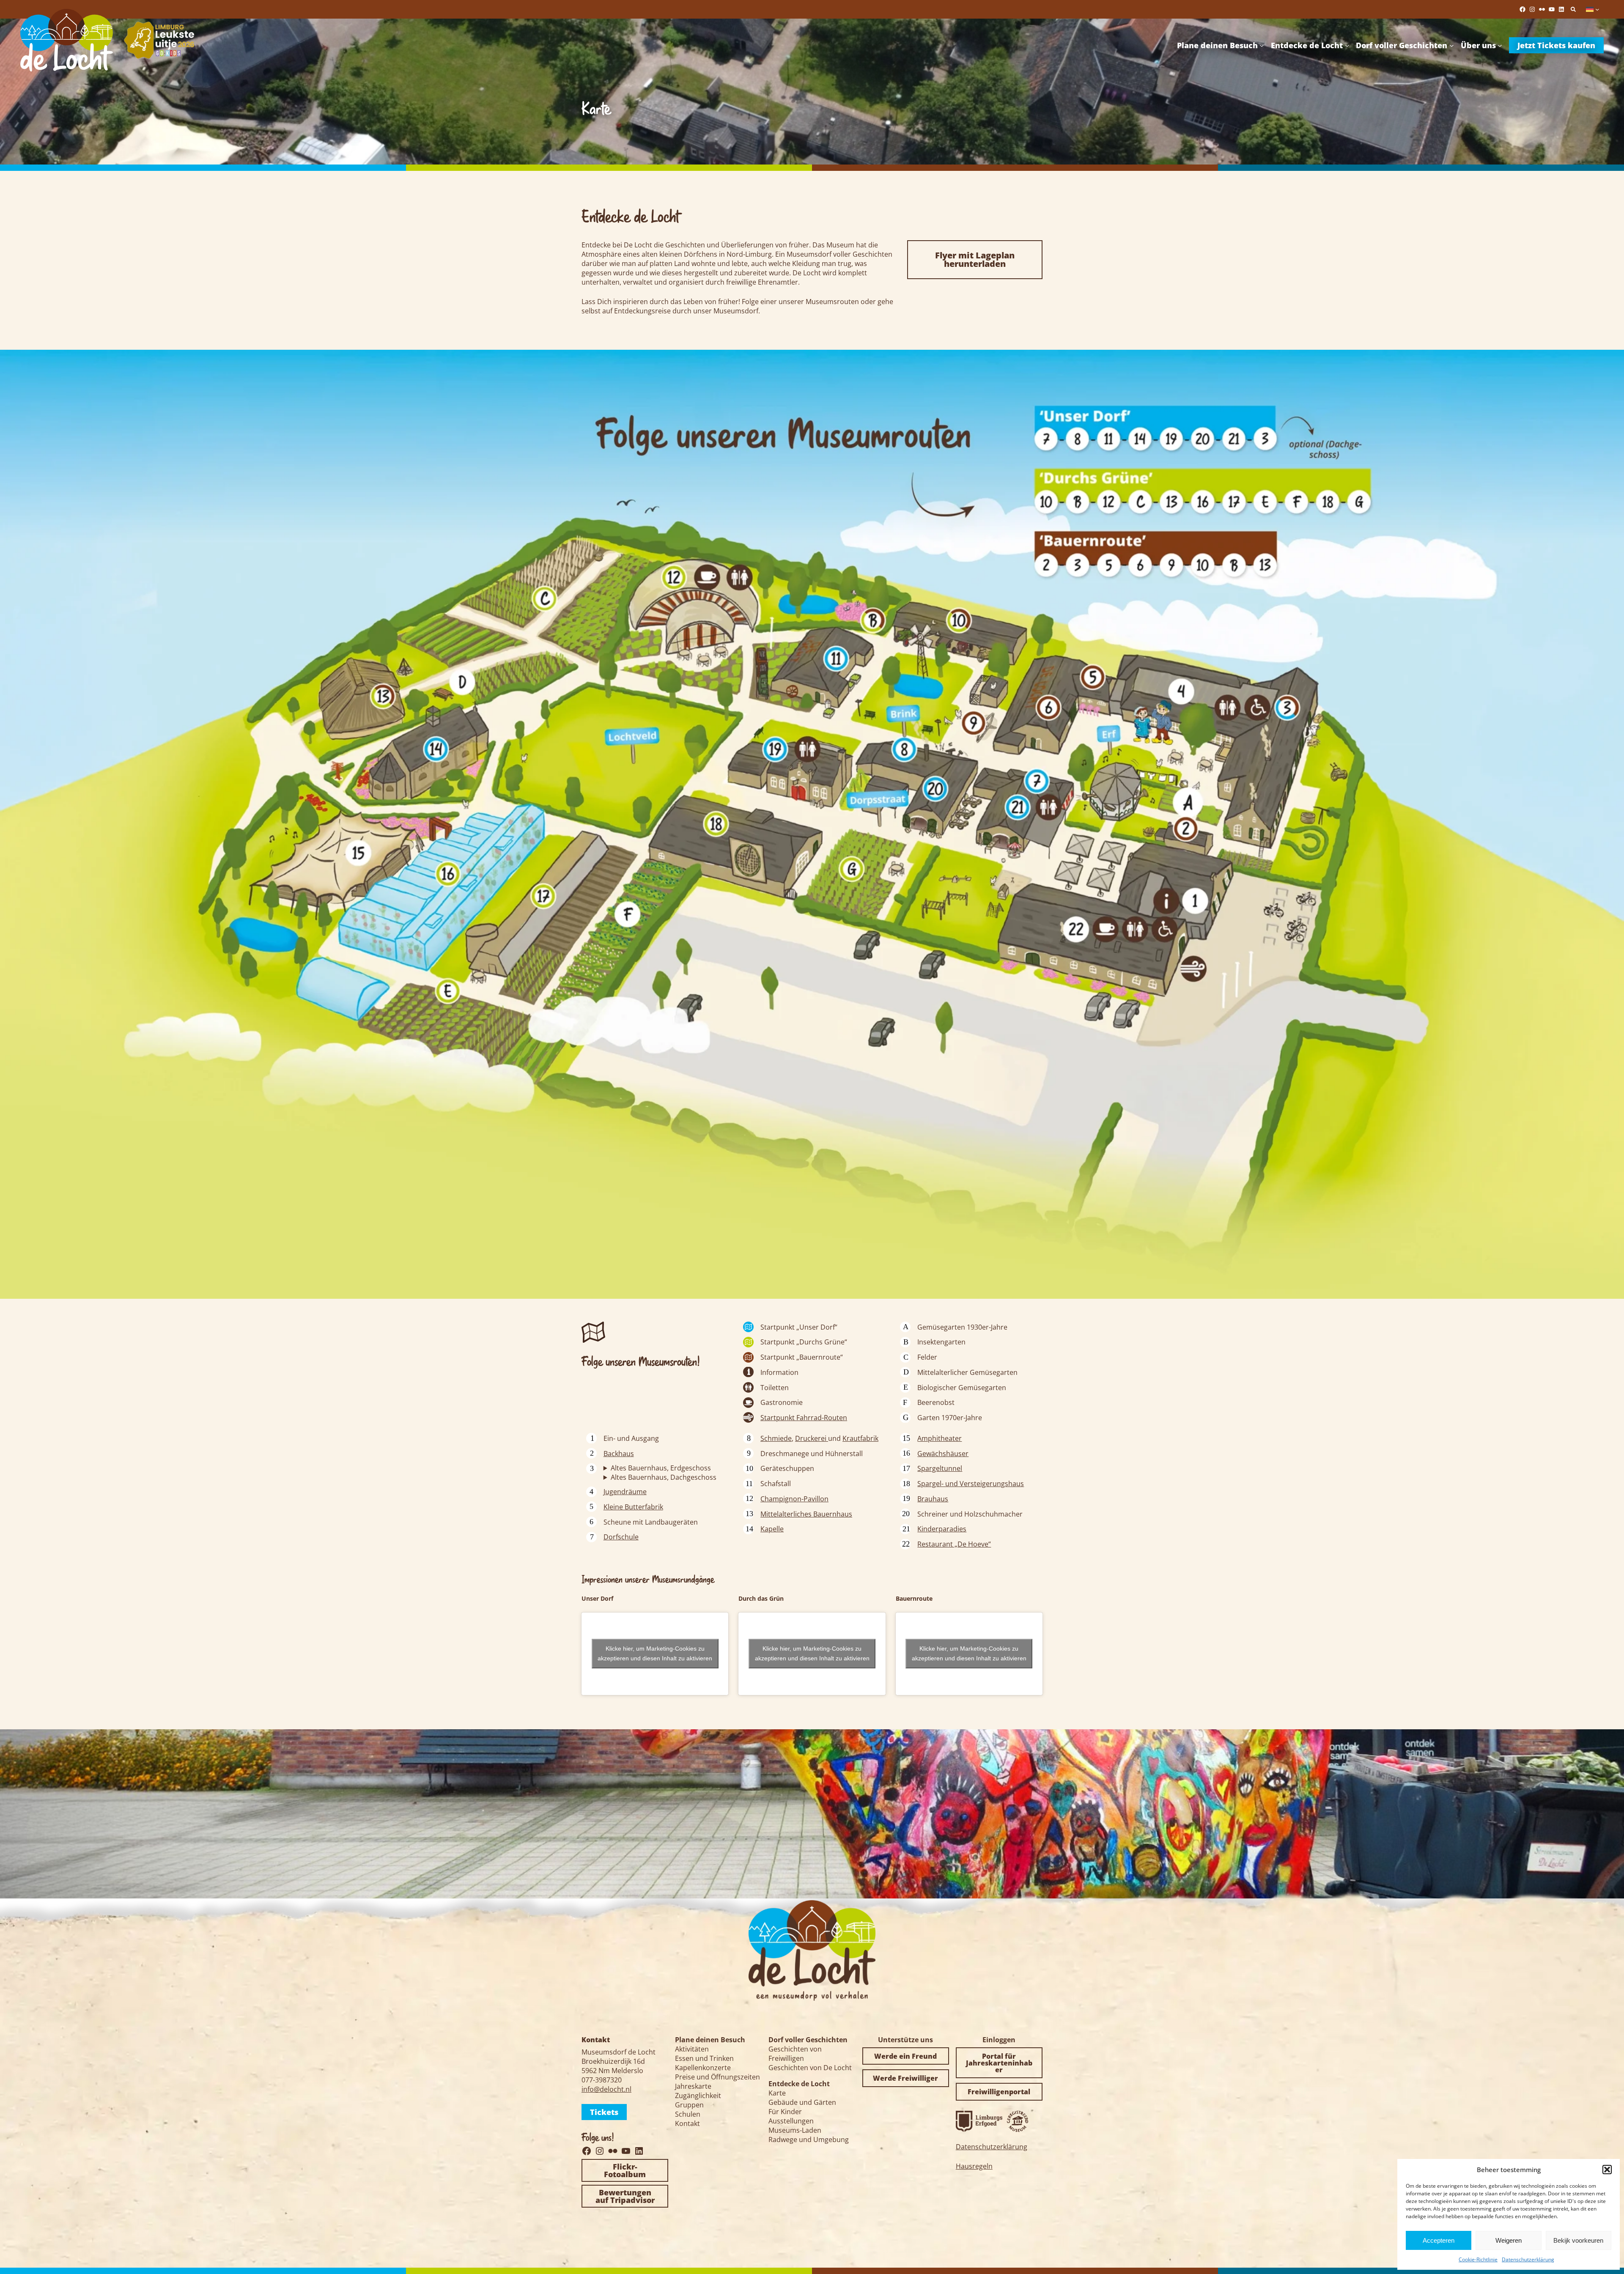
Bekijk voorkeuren (1578, 2240)
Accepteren (1439, 2240)
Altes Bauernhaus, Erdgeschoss (661, 1468)
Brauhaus (933, 1499)
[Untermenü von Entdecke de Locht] (1347, 45)
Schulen (688, 2114)
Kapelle (772, 1529)
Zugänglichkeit (698, 2096)
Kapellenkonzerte (703, 2068)
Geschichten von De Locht (810, 2068)
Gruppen (689, 2105)
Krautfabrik (860, 1438)
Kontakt (687, 2123)
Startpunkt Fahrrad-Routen (804, 1418)
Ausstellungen (791, 2121)
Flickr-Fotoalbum (625, 2170)
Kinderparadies (942, 1529)
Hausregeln (974, 2166)
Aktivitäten (692, 2049)
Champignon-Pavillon (794, 1499)
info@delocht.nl (606, 2089)
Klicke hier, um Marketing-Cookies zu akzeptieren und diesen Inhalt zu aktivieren (655, 1653)
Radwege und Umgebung (809, 2140)
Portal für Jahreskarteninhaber (999, 2063)
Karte (777, 2093)
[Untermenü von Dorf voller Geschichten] (1452, 45)
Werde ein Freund (905, 2056)
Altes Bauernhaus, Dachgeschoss (664, 1477)
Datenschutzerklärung (1528, 2259)
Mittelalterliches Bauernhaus (806, 1514)
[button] (1607, 2170)
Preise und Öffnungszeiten (717, 2077)
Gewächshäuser (943, 1454)
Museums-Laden (795, 2130)
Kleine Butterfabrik (633, 1507)
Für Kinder (785, 2112)
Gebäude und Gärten (802, 2102)
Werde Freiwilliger (905, 2078)
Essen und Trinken (704, 2058)
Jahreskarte (693, 2086)
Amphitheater (940, 1438)
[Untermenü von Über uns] (1500, 45)
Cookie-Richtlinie (1478, 2259)
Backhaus (619, 1454)
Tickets (604, 2112)
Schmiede (776, 1438)
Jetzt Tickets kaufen (1556, 45)
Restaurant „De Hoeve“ (954, 1544)
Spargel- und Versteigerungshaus (971, 1484)
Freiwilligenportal (999, 2092)
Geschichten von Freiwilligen (795, 2054)
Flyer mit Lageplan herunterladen (975, 259)
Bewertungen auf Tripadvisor (625, 2196)
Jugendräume (625, 1492)
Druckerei (812, 1438)
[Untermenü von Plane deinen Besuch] (1262, 45)
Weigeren (1509, 2240)
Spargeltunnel (940, 1468)
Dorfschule (621, 1537)
